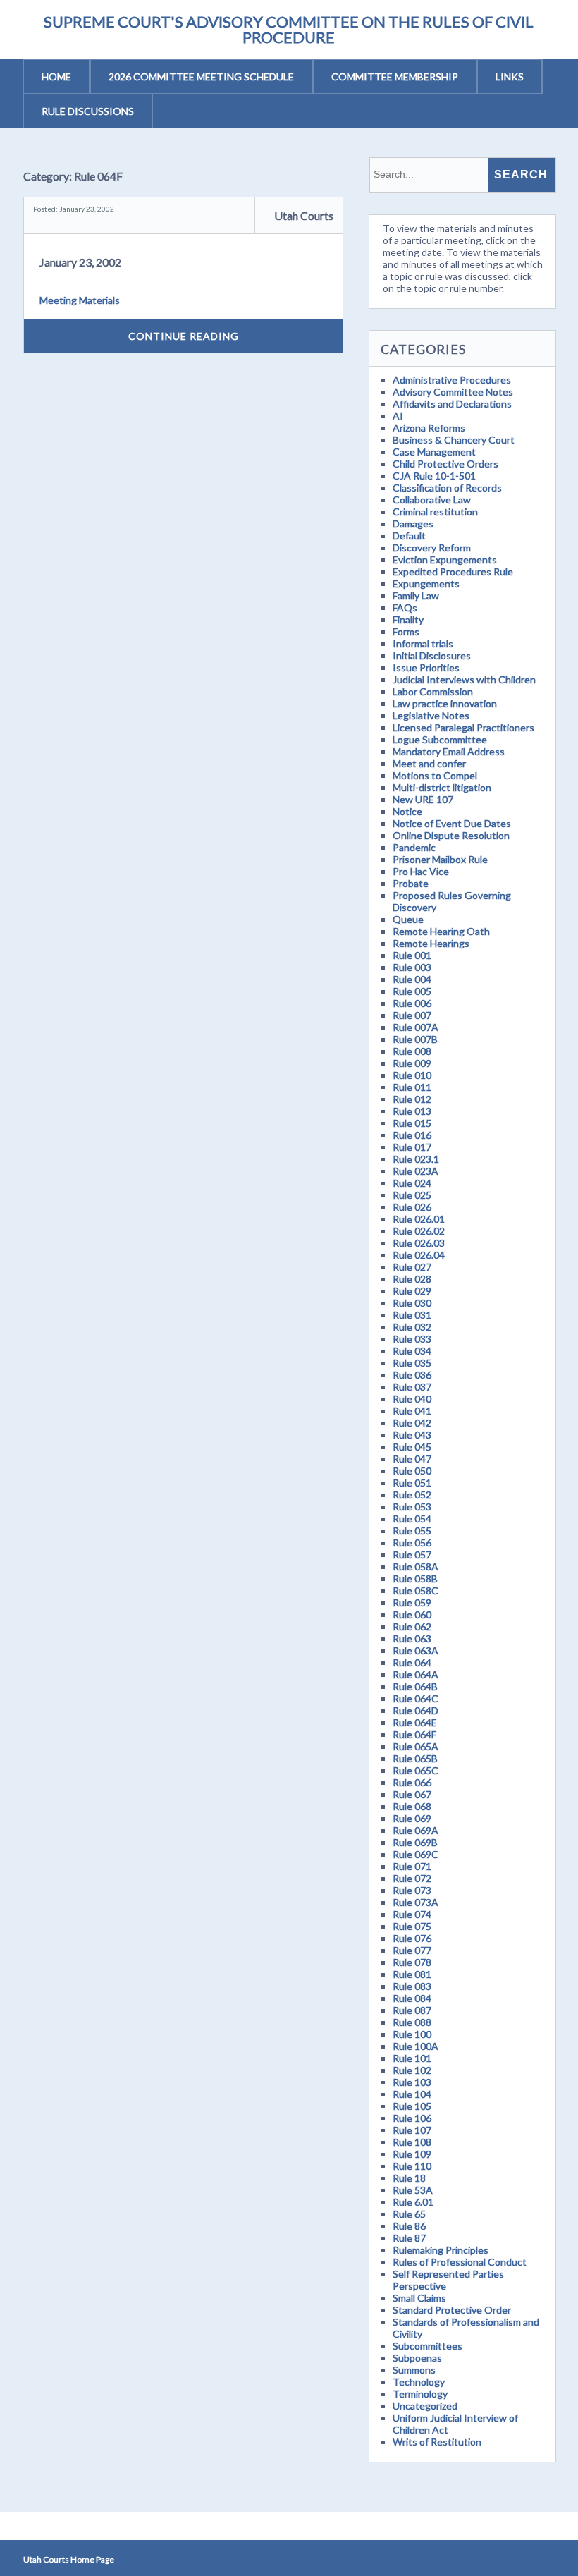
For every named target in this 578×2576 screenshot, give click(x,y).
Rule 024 (412, 1183)
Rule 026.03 (419, 1243)
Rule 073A (416, 1902)
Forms (406, 631)
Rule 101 (412, 2058)
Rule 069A (416, 1830)
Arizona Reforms (429, 428)
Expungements (426, 584)
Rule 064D (416, 1710)
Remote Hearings (431, 943)
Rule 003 (412, 967)
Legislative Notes (431, 715)
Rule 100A (416, 2046)
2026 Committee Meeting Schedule (201, 77)
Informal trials (423, 643)
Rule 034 (412, 1351)
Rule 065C (416, 1770)
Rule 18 (409, 2178)
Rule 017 (412, 1147)
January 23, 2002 (80, 262)
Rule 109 (412, 2154)
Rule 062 (412, 1626)
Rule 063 (412, 1638)
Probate (411, 883)
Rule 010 (412, 1075)
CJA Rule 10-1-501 (434, 476)
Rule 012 (412, 1099)
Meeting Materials (80, 300)
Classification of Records (447, 488)
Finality (408, 619)
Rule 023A (416, 1171)
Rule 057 (412, 1555)
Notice (407, 811)
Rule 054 (412, 1519)
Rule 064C (416, 1698)
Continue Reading (184, 336)
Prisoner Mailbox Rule (440, 859)
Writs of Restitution (437, 2442)
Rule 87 (409, 2238)
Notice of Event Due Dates (452, 823)
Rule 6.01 (413, 2202)
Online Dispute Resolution (451, 835)
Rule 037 (412, 1387)
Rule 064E (415, 1722)
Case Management (434, 452)
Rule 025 (412, 1195)
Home (56, 77)
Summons (414, 2370)
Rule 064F (414, 1734)
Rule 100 (412, 2034)
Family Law (416, 596)
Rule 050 (412, 1471)
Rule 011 (412, 1087)
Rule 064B (415, 1686)
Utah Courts (304, 215)
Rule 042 (412, 1423)
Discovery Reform (432, 548)
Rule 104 (412, 2094)
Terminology (420, 2394)
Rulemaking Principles (441, 2250)
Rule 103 (412, 2082)
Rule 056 (412, 1543)
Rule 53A (413, 2190)
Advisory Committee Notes (453, 392)
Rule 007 (412, 1015)
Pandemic (414, 847)
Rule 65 (409, 2214)
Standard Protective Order (452, 2310)
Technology (419, 2382)
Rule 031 (412, 1315)
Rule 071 (412, 1866)
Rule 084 (412, 1998)
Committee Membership (395, 77)
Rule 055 (412, 1531)
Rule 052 (412, 1495)
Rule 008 (412, 1051)
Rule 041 (412, 1411)
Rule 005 (412, 991)
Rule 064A (416, 1674)
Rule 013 (412, 1111)
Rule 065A (416, 1746)
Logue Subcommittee (440, 739)
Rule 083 (412, 1986)
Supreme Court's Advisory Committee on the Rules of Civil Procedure (289, 29)
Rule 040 (412, 1399)
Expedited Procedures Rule (453, 572)
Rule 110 (412, 2166)
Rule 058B (415, 1579)
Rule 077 (412, 1950)
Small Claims (419, 2298)
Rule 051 (412, 1483)
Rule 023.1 (416, 1159)
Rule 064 (412, 1662)
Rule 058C (416, 1591)
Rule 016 (412, 1135)
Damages (413, 524)
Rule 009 (412, 1063)
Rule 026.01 (419, 1219)
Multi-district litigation (442, 787)
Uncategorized (425, 2406)
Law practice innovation (445, 703)
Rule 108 (412, 2142)
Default (409, 536)
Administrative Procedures (452, 380)
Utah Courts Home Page (69, 2559)
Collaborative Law (432, 500)
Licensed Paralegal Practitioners (463, 727)
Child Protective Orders (445, 464)
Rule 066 (412, 1782)
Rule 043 (412, 1435)
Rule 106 (412, 2118)
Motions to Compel (435, 775)
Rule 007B (415, 1039)
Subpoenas (417, 2358)
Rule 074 (412, 1914)
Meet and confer (429, 763)
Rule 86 (409, 2226)
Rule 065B (415, 1758)
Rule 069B (415, 1842)
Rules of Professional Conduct (460, 2262)
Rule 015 (412, 1123)
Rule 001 (412, 955)
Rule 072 (412, 1878)
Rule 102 (412, 2070)
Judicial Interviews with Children (464, 679)
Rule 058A (416, 1567)
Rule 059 (412, 1603)
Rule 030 (412, 1303)
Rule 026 (412, 1207)
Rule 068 (412, 1806)
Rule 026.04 (419, 1255)
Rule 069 (412, 1818)
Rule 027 (412, 1267)
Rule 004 (412, 979)
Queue (408, 919)
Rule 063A (416, 1650)
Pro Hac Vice (421, 871)
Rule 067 (412, 1794)
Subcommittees (428, 2346)
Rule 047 (412, 1459)
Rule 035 (412, 1363)
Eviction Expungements (445, 560)
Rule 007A (416, 1027)
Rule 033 (412, 1339)
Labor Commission (433, 691)
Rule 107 (412, 2130)
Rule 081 (412, 1974)
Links (510, 77)
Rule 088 (412, 2022)
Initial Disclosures (432, 655)
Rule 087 (412, 2010)
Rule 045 (412, 1447)
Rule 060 (412, 1614)
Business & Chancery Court (454, 440)
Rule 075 (412, 1926)
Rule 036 (412, 1375)
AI (398, 416)
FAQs (405, 608)
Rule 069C (416, 1854)
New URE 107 (423, 799)
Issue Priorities (426, 667)
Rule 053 (412, 1507)
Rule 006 (412, 1003)
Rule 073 (412, 1890)
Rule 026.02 (419, 1231)
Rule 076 (412, 1938)
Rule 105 (412, 2106)
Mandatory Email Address (449, 751)
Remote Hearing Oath (441, 931)
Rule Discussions (88, 111)
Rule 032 (412, 1327)
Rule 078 (412, 1962)
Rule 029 (412, 1291)
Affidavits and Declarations (452, 404)
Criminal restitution (435, 512)
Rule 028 (412, 1279)
